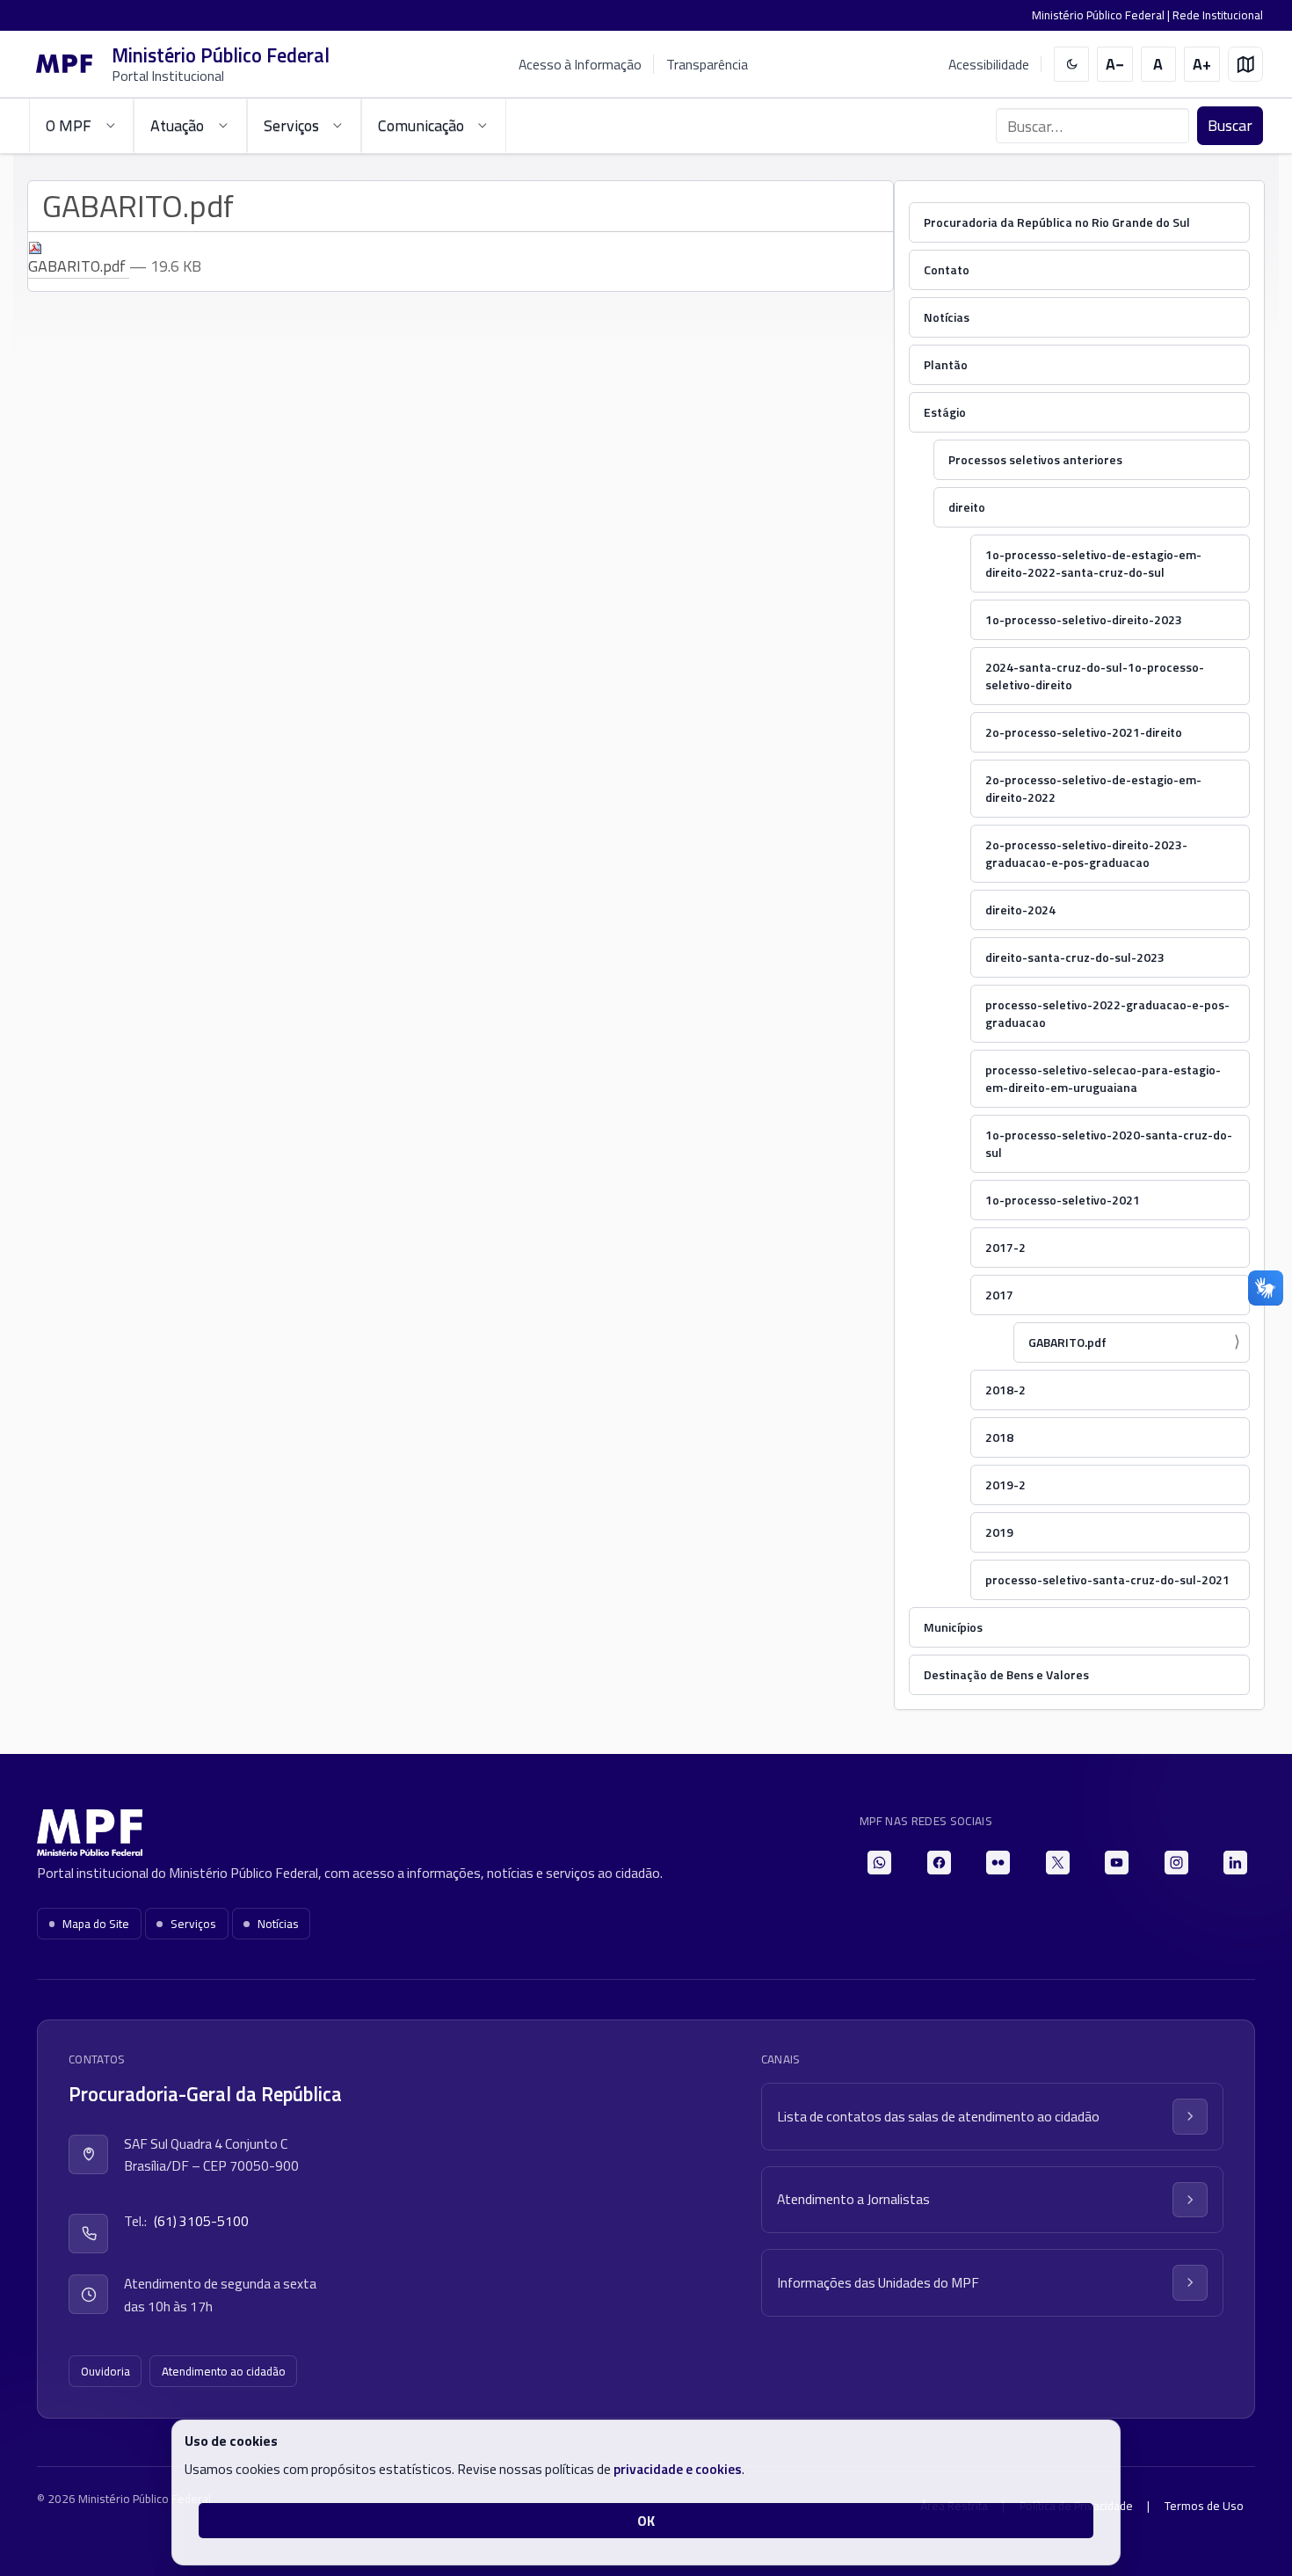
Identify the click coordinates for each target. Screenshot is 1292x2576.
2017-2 (1005, 1247)
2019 (999, 1532)
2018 (999, 1437)
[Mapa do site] (1246, 65)
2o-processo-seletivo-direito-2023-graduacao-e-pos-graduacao (1086, 853)
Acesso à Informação (580, 64)
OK (646, 2521)
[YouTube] (1117, 1863)
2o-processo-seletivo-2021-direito (1084, 732)
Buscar (1230, 125)
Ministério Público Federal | (1102, 15)
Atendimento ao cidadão (224, 2371)
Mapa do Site (96, 1924)
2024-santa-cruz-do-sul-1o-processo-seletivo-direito (1095, 676)
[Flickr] (998, 1863)
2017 (999, 1295)
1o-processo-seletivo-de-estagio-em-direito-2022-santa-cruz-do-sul (1093, 563)
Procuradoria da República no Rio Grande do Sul (1057, 222)
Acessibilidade (989, 65)
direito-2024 (1020, 910)
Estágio (945, 412)
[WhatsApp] (879, 1863)
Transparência (707, 64)
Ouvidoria (105, 2371)
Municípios (953, 1627)
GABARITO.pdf (1067, 1342)
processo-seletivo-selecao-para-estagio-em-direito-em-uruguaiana (1103, 1078)
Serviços (193, 1924)
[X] (1058, 1863)
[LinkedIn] (1235, 1863)
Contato (947, 269)
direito (967, 507)
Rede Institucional (1218, 15)
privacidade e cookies (678, 2469)
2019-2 (1005, 1484)
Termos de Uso (1204, 2506)
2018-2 (1005, 1390)
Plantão (946, 364)
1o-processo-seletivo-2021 (1063, 1200)
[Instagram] (1176, 1863)
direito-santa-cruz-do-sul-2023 (1075, 957)
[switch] (1072, 65)
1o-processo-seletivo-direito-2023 (1084, 619)
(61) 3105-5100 (201, 2221)
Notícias (947, 317)
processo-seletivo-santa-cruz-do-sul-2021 (1107, 1579)
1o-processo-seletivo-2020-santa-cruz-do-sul (1109, 1143)
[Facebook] (939, 1863)
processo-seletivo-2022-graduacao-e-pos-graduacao (1107, 1013)
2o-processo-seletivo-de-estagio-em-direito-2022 (1093, 788)
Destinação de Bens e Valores (1006, 1674)
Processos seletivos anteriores (1035, 459)
